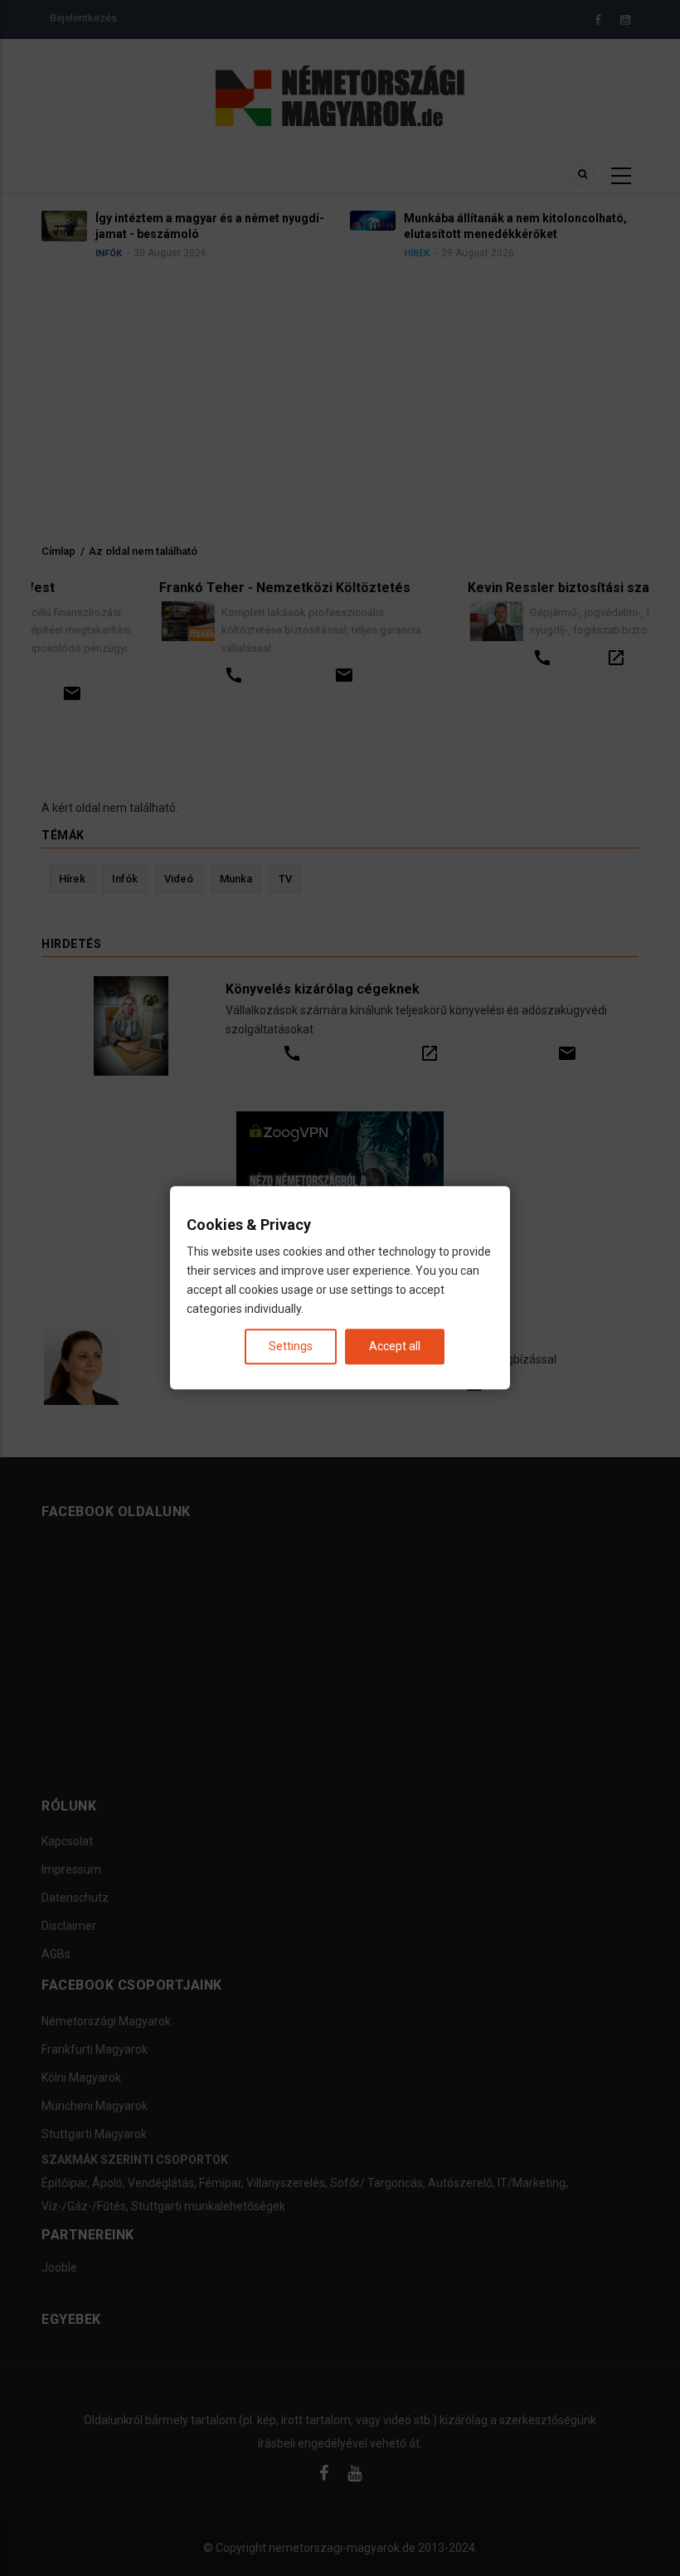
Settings (291, 1347)
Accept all (395, 1347)
